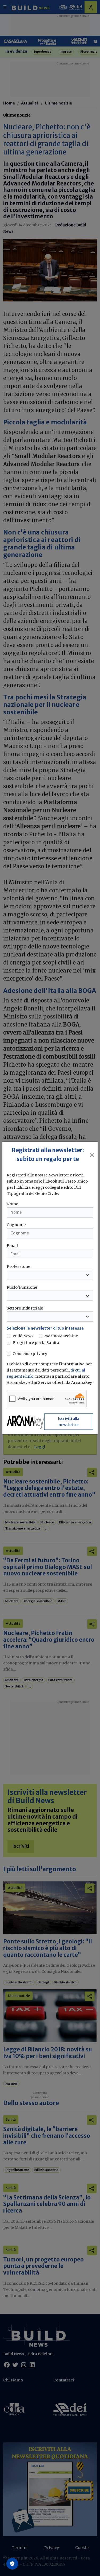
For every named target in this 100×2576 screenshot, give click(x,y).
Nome (12, 1204)
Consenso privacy (30, 1354)
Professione (18, 1266)
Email (12, 1246)
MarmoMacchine (61, 1336)
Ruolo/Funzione (22, 1287)
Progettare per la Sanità (36, 1343)
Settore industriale (25, 1308)
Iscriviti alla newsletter (69, 1422)
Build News (23, 1336)
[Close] (92, 1155)
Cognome (16, 1225)
